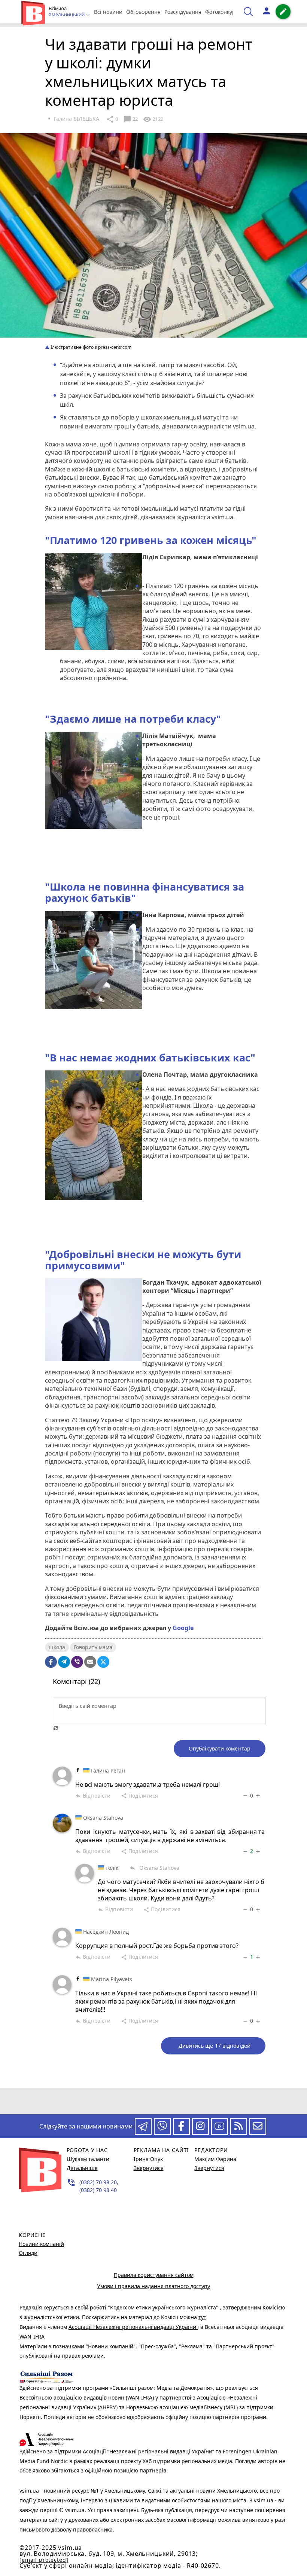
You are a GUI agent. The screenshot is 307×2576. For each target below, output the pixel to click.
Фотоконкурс (222, 12)
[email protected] (44, 2560)
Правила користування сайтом (154, 2275)
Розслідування (183, 12)
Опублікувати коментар (220, 1748)
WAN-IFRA (32, 2337)
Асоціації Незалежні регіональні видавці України (133, 2327)
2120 (153, 119)
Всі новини (108, 12)
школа (57, 1647)
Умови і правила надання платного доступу (153, 2286)
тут (202, 2317)
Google (183, 1628)
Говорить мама (93, 1647)
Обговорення (143, 12)
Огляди (28, 2253)
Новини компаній (41, 2244)
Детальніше (82, 2168)
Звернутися (149, 2168)
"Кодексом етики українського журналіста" (164, 2307)
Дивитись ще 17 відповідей (215, 2046)
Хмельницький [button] (67, 15)
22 (130, 119)
